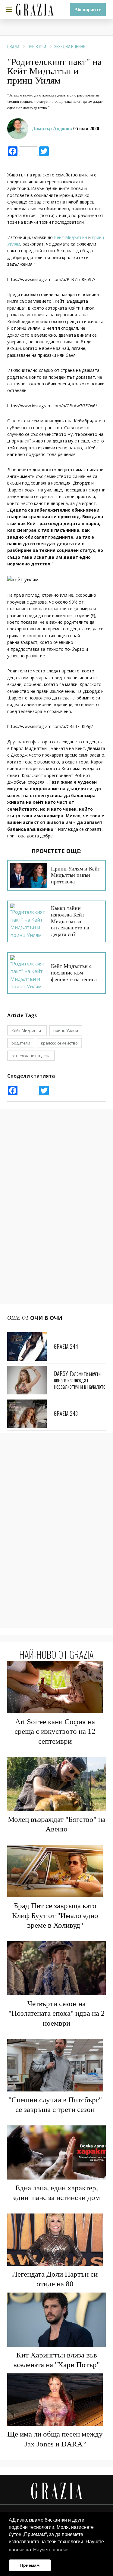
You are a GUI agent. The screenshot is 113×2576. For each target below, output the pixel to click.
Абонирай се (88, 9)
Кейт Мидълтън (71, 237)
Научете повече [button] (51, 2550)
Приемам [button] (30, 2565)
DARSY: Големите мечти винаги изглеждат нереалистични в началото (80, 1380)
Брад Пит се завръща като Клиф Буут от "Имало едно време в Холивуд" (55, 1915)
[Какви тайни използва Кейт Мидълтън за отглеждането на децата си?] (29, 921)
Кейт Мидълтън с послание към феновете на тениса (74, 973)
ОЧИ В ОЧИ (37, 46)
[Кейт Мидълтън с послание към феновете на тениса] (29, 973)
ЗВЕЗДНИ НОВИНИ (70, 46)
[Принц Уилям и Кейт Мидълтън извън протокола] (29, 875)
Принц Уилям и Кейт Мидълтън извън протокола (75, 875)
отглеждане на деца (31, 1056)
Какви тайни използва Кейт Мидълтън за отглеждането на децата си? (70, 921)
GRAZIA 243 (66, 1413)
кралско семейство (59, 1043)
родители (21, 1043)
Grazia (13, 46)
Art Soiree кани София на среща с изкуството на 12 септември (55, 1731)
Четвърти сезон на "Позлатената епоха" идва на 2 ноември (57, 2013)
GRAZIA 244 (66, 1346)
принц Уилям (66, 1030)
